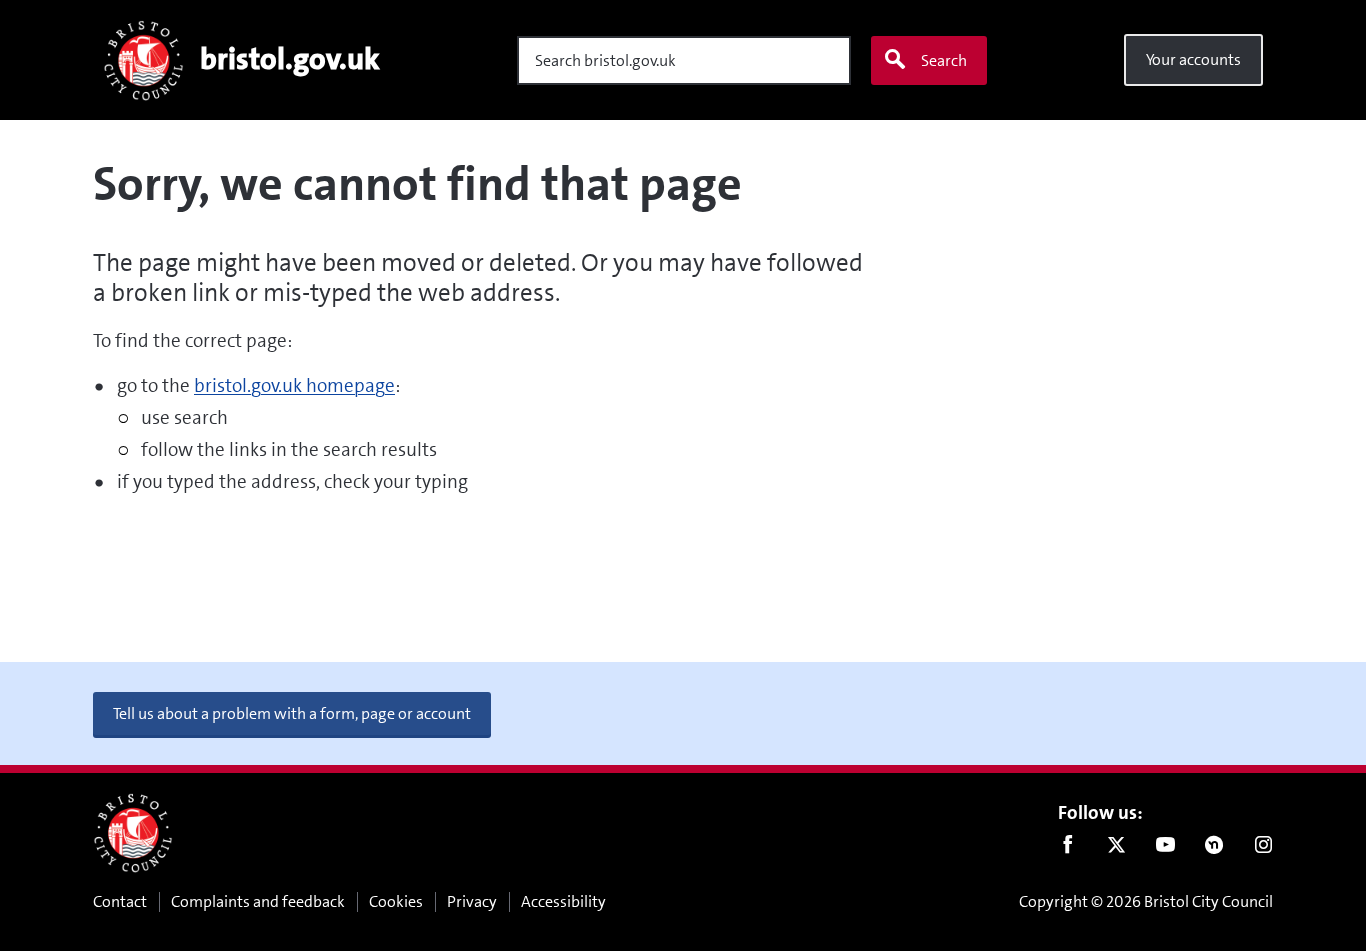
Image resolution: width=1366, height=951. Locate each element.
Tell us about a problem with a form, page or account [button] (292, 713)
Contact (120, 901)
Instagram (1263, 849)
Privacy (472, 901)
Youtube (1165, 849)
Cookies (396, 901)
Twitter (1116, 849)
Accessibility (563, 901)
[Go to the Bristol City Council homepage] (133, 833)
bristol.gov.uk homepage (294, 385)
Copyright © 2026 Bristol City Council (1146, 901)
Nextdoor (1214, 849)
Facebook (1067, 849)
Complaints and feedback (258, 901)
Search (944, 60)
